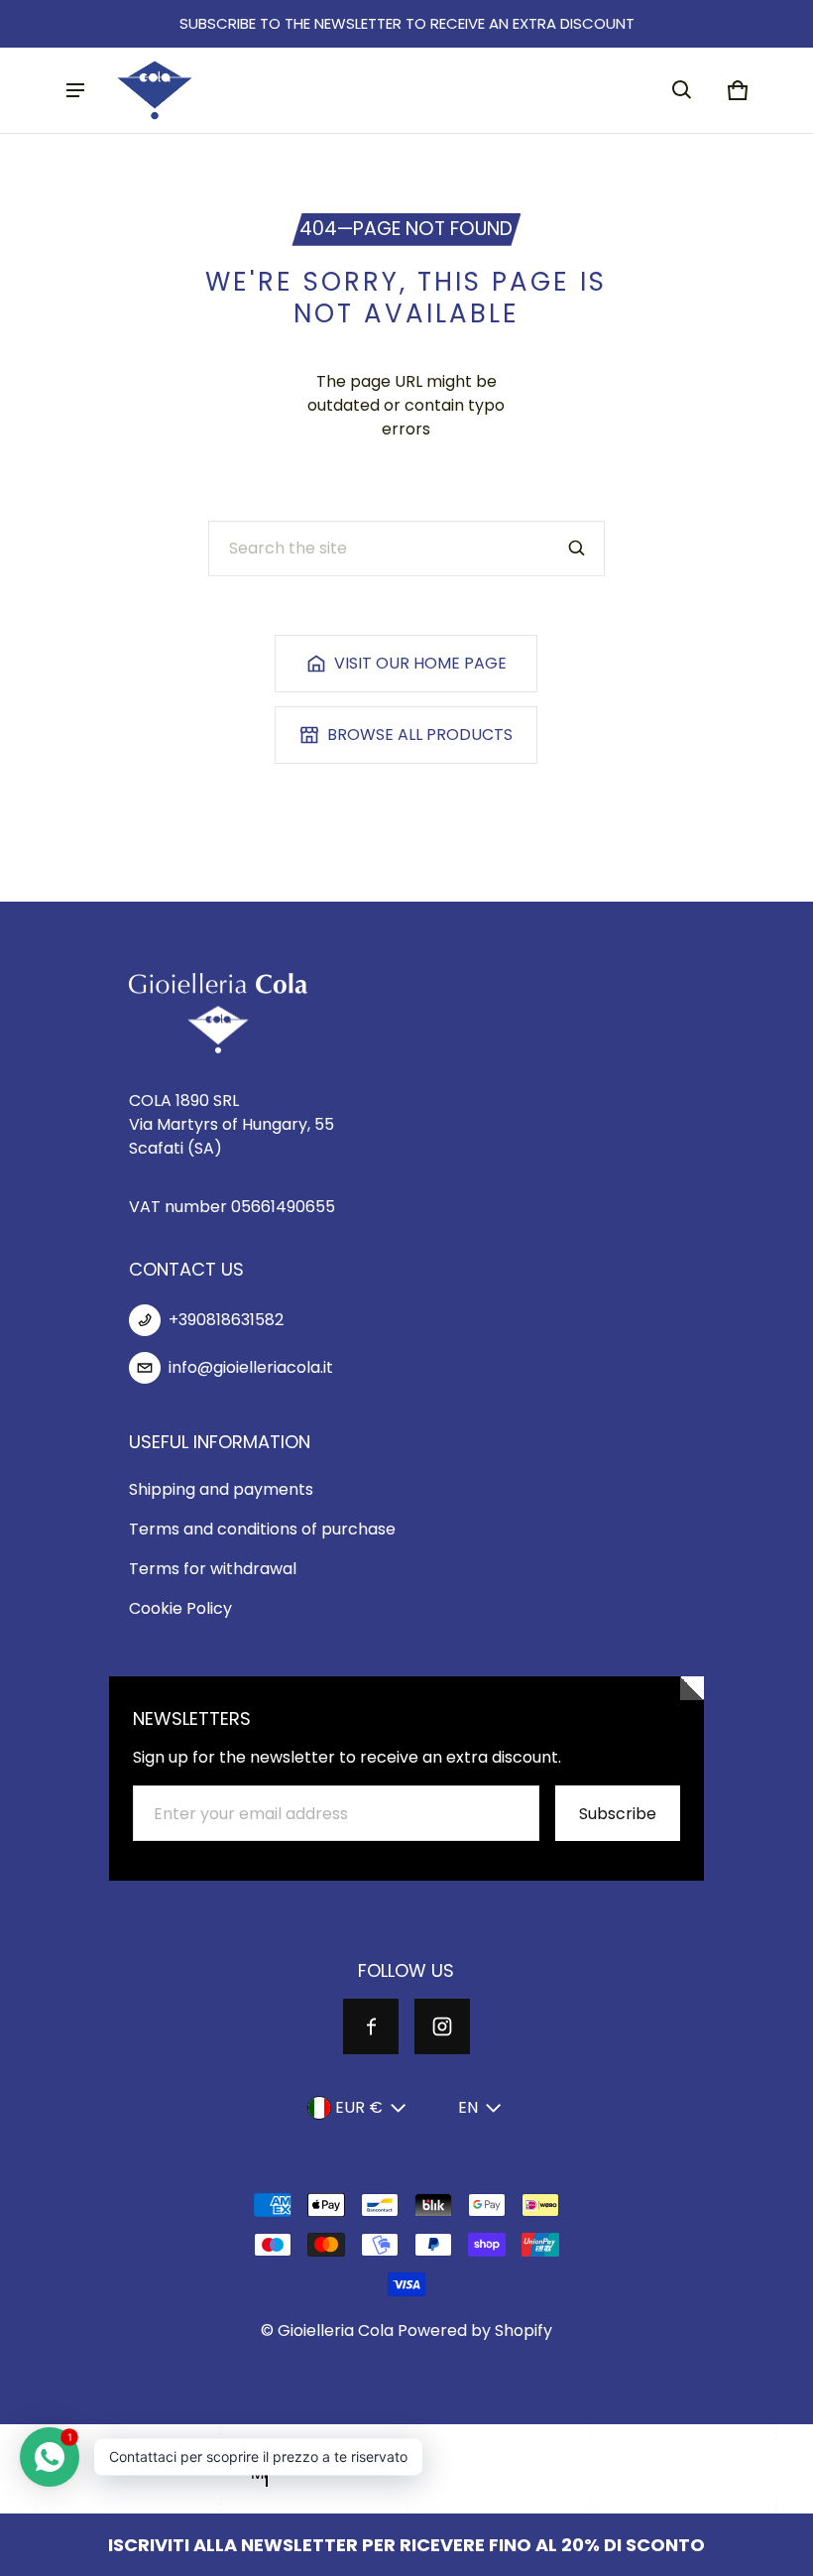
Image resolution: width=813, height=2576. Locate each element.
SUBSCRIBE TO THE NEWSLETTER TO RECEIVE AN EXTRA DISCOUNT (407, 23)
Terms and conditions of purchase (262, 1529)
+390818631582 (226, 1320)
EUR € (359, 2107)
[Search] (577, 549)
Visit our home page (420, 663)
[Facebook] (371, 2026)
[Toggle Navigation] (75, 90)
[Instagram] (442, 2026)
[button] (682, 90)
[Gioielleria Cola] (155, 90)
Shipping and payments (221, 1489)
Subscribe (618, 1814)
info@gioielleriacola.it (251, 1367)
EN (468, 2107)
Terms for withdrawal (213, 1569)
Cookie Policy (180, 1608)
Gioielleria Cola (336, 2331)
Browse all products (420, 735)
